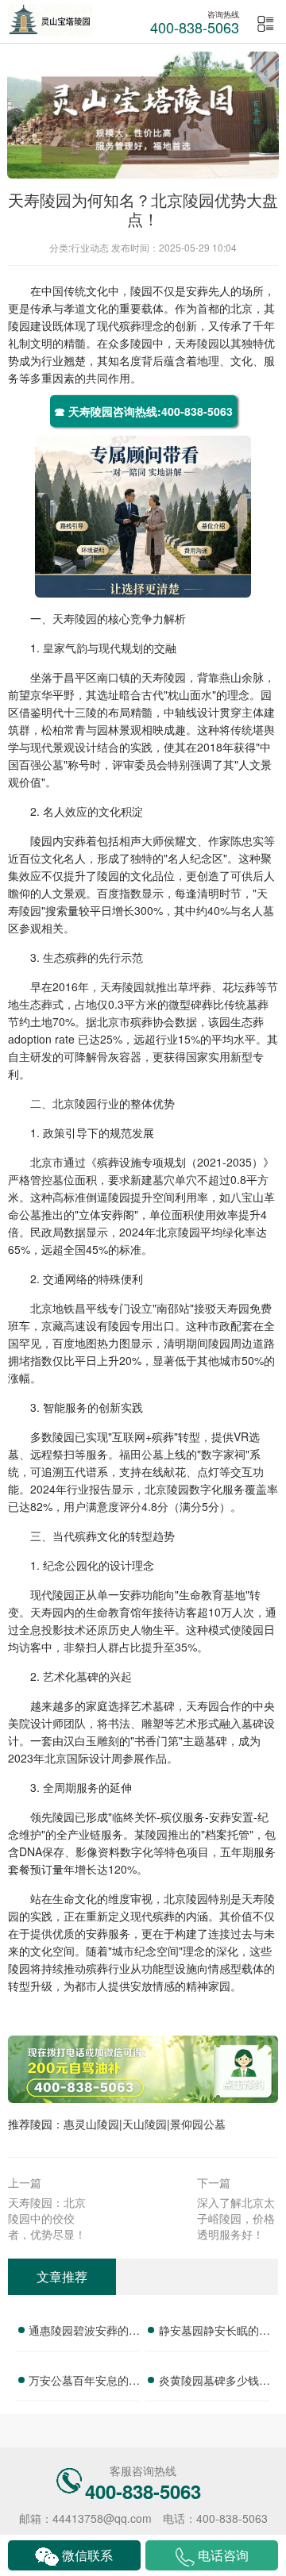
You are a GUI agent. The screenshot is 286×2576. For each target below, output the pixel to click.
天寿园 (233, 1308)
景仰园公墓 (198, 2124)
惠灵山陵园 (91, 2124)
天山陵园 (145, 2124)
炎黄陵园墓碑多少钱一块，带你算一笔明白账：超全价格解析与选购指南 (214, 2382)
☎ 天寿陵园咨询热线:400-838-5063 (143, 411)
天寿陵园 (197, 343)
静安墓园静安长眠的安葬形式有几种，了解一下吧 (214, 2332)
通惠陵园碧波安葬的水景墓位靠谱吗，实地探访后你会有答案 (84, 2332)
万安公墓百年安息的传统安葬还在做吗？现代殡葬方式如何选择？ (84, 2382)
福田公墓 (141, 1454)
